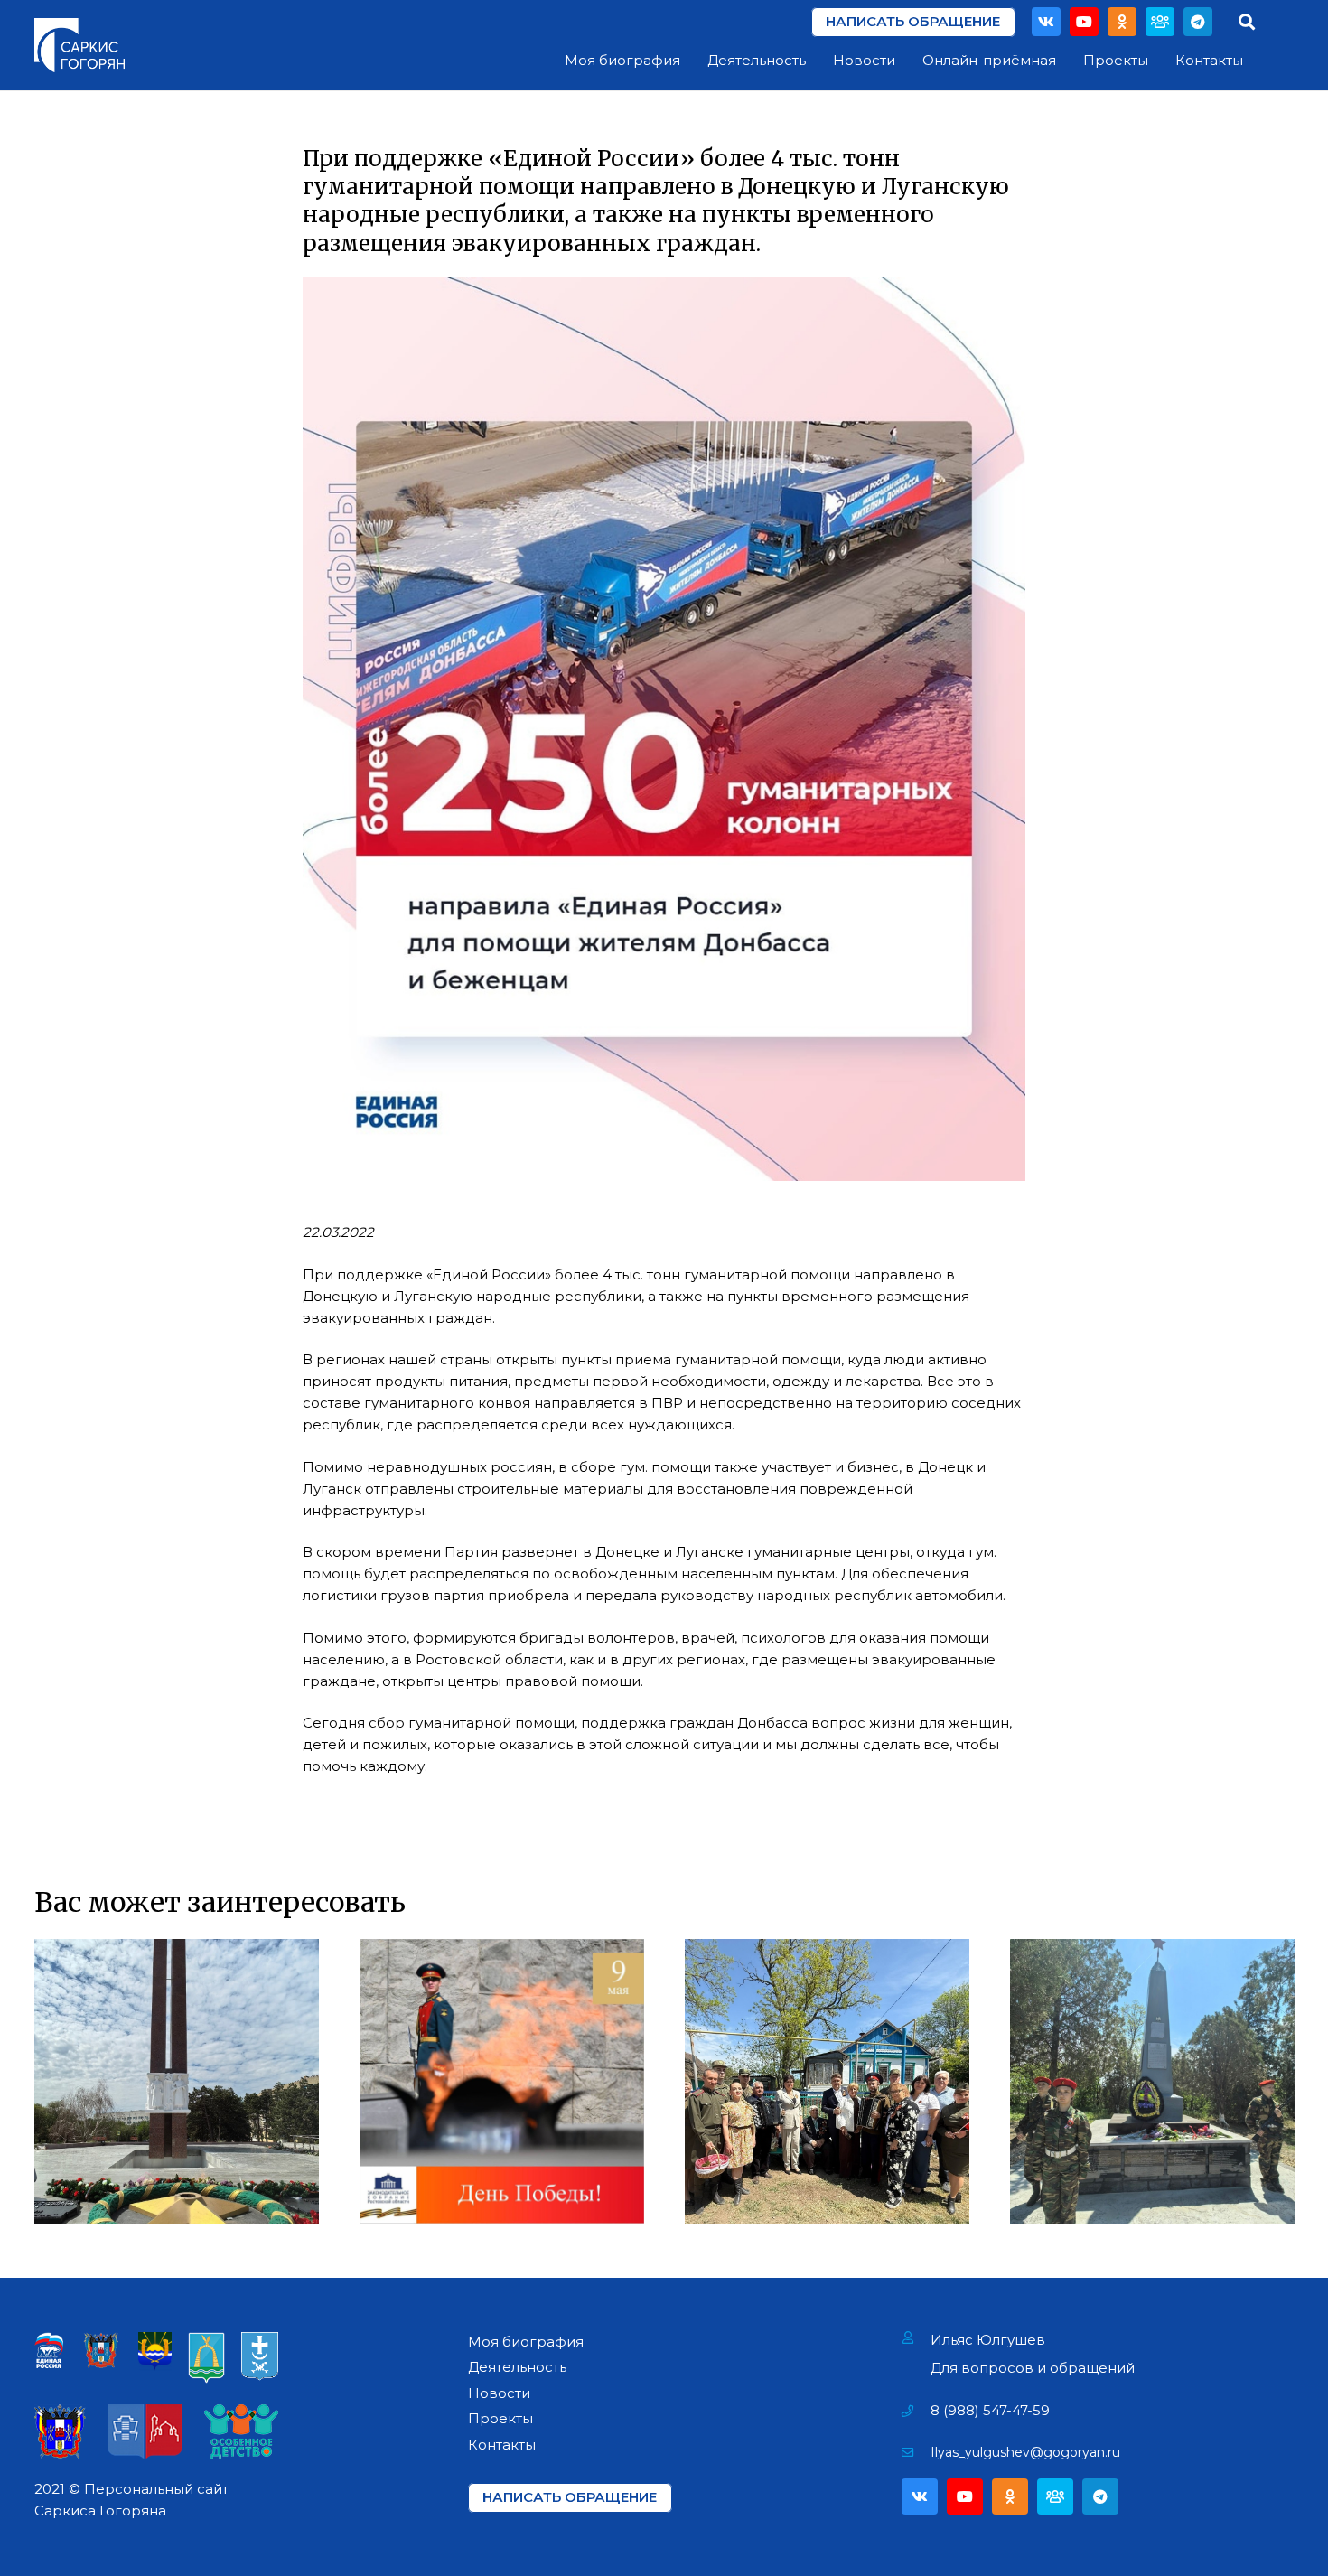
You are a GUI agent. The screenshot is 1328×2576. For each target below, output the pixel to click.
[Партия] (1160, 22)
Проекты (500, 2418)
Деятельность (517, 2367)
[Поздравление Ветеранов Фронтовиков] (827, 2081)
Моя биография (526, 2342)
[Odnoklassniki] (1122, 22)
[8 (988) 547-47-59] (917, 2411)
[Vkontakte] (1046, 22)
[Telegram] (1198, 22)
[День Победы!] (502, 2081)
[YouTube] (1084, 22)
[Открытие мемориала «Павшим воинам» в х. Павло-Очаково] (1152, 2081)
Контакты (502, 2445)
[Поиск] (1247, 22)
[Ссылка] (79, 45)
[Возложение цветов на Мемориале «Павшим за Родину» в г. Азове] (177, 2081)
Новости (499, 2393)
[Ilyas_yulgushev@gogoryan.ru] (917, 2452)
